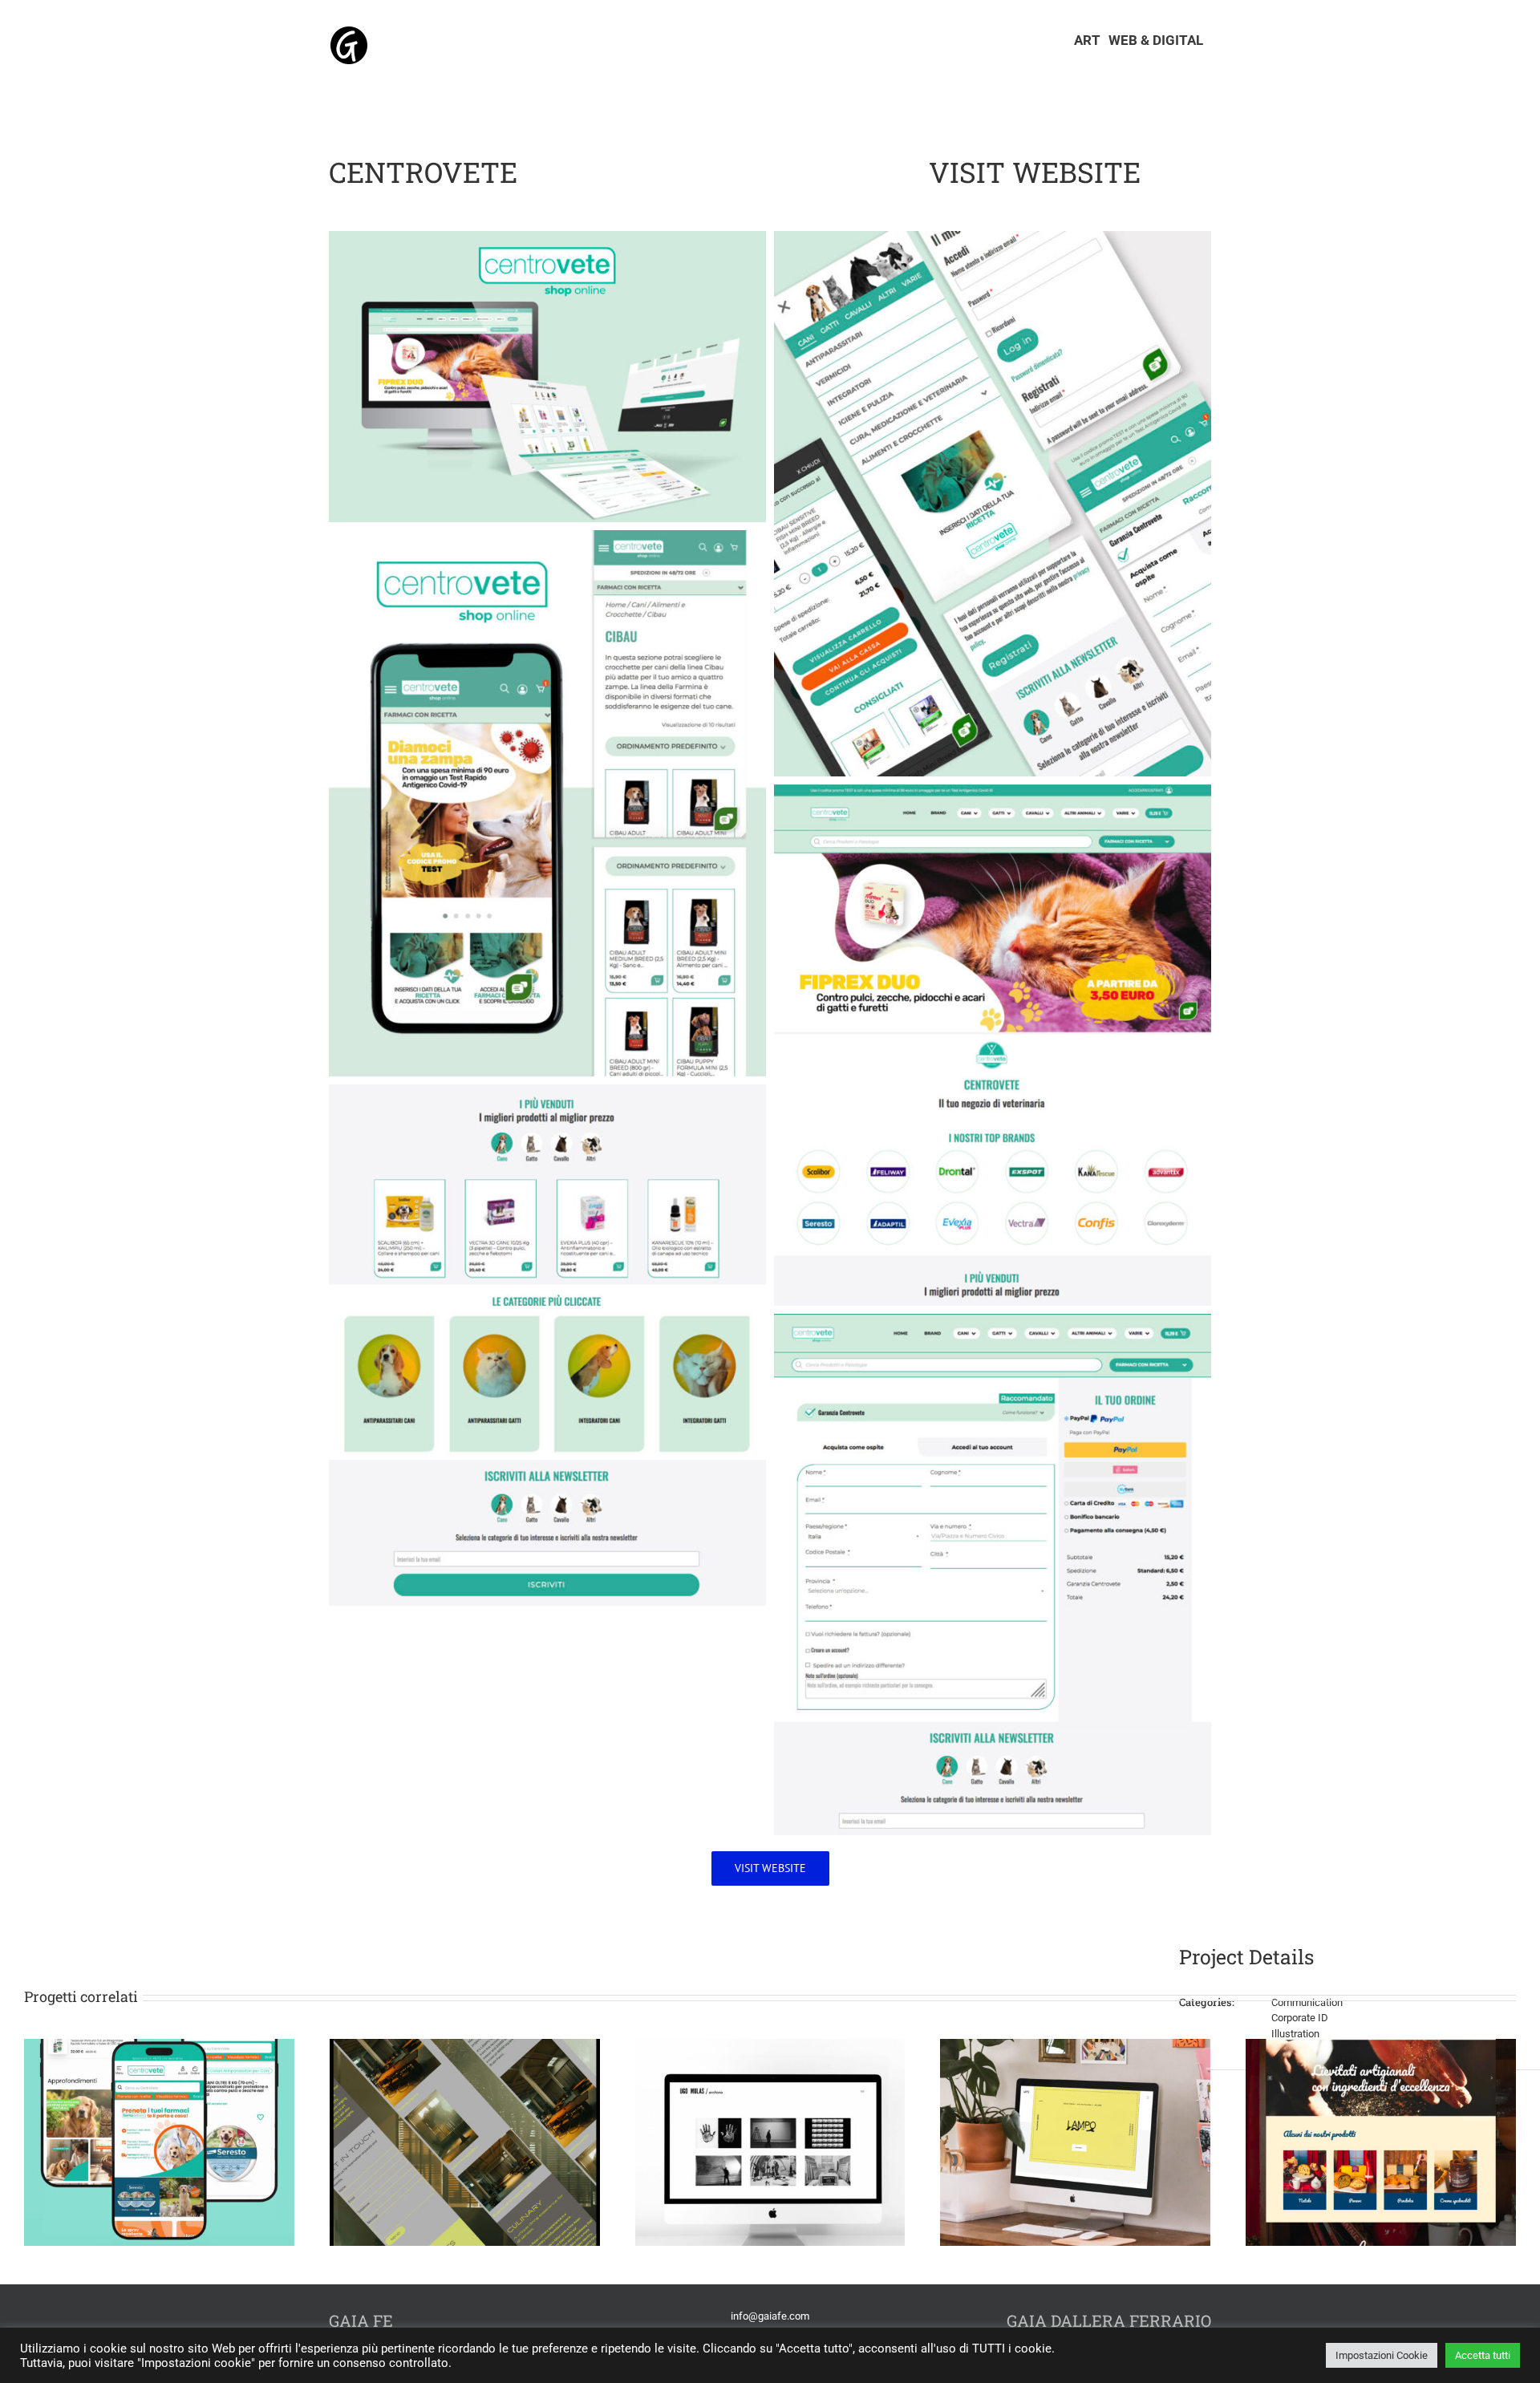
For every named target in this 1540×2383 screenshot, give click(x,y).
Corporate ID (1300, 2018)
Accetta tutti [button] (1483, 2355)
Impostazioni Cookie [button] (1382, 2355)
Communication (1307, 2002)
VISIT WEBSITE (1035, 172)
